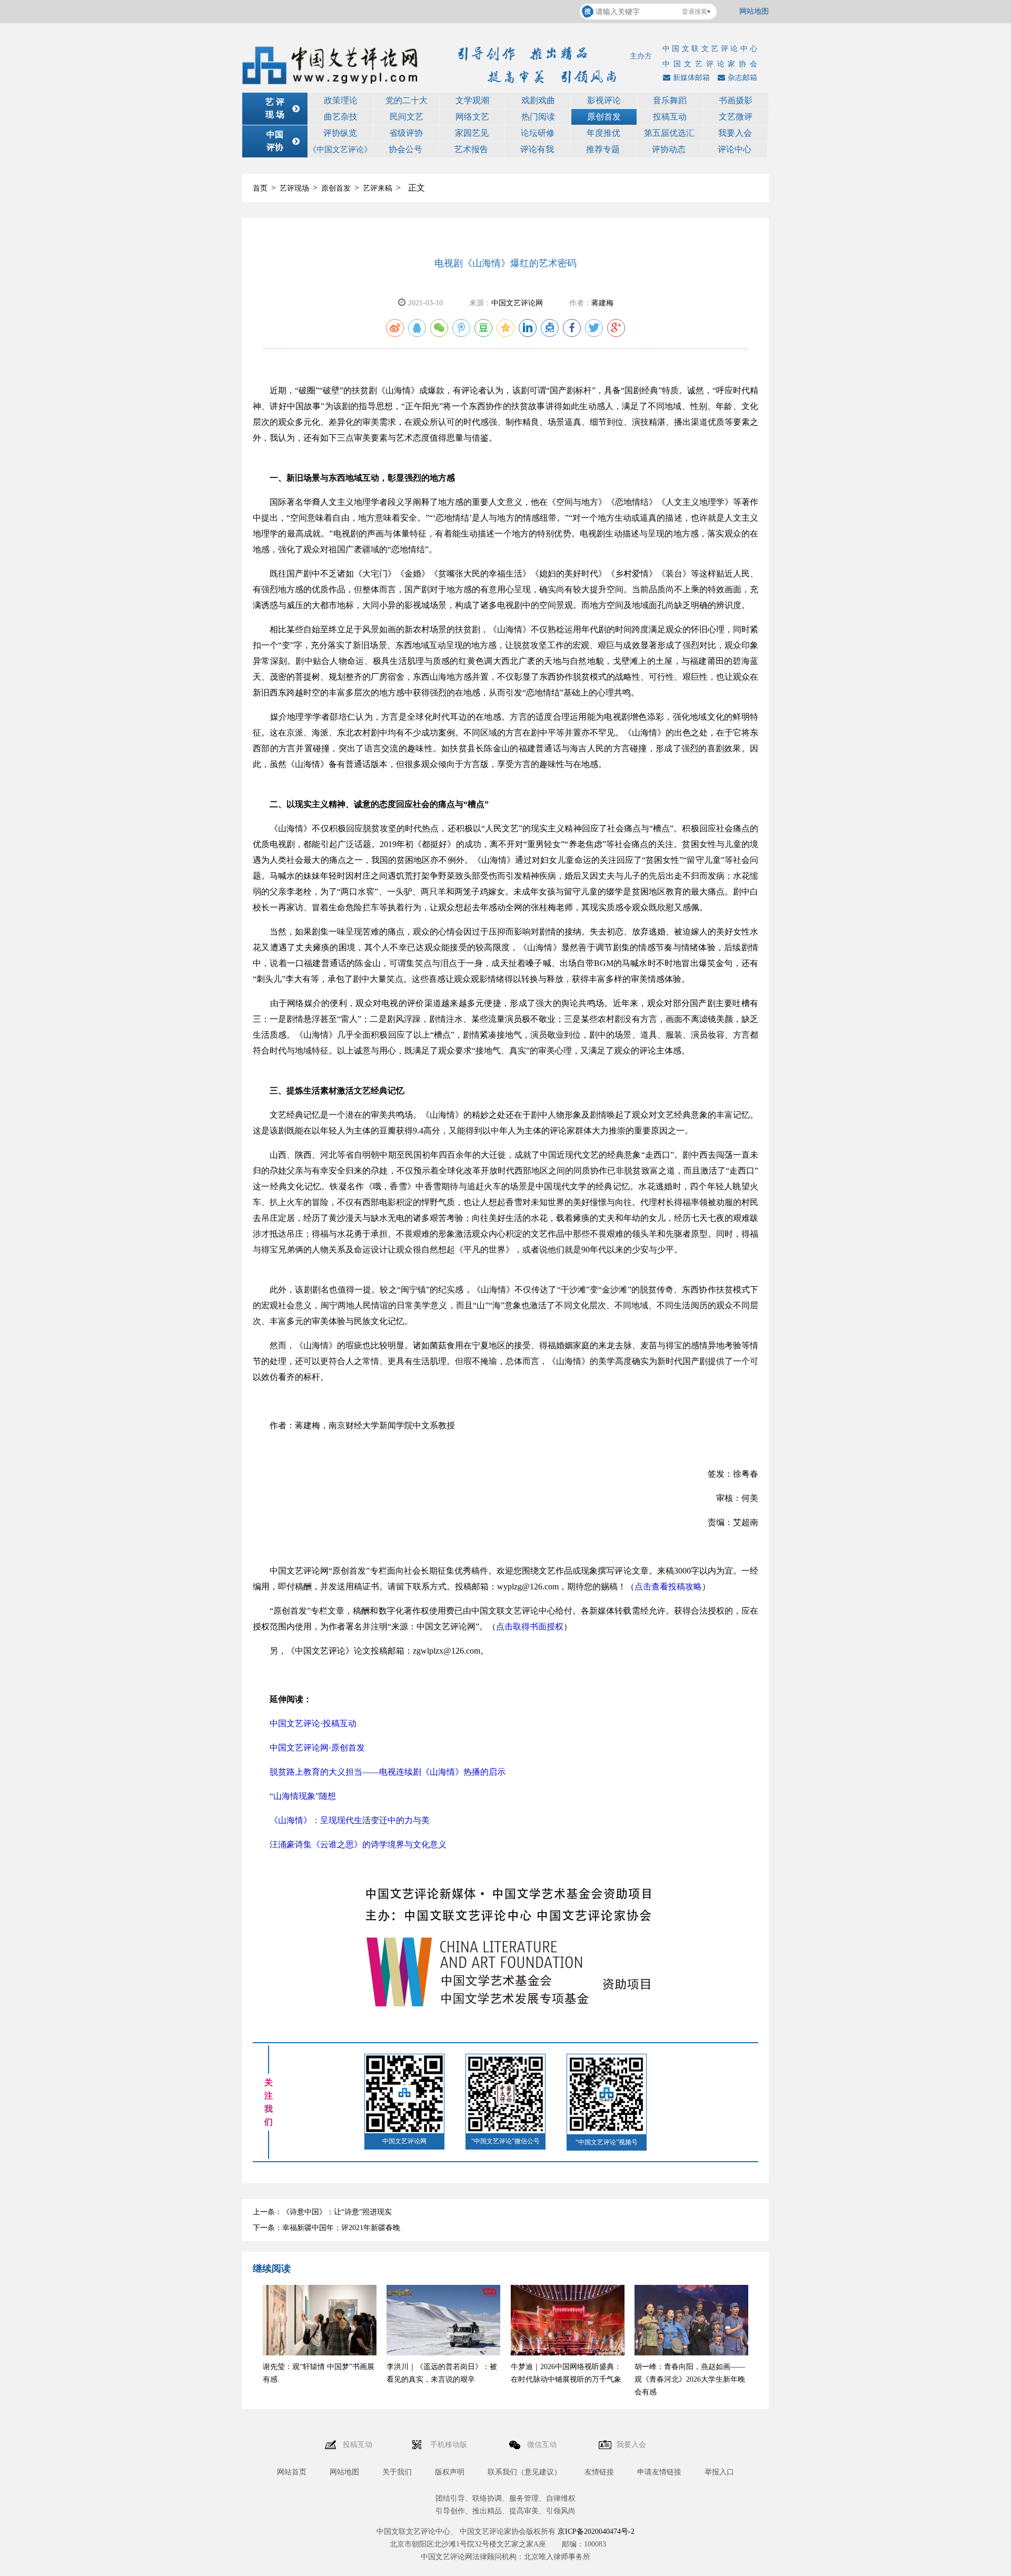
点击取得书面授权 (530, 1627)
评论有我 (537, 149)
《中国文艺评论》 (340, 150)
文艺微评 (736, 117)
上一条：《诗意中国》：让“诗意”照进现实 (322, 2212)
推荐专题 (603, 149)
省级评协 (406, 133)
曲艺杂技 (341, 117)
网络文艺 (472, 117)
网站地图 (754, 11)
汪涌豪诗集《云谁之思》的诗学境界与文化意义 (358, 1844)
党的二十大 (407, 100)
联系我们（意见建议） (524, 2472)
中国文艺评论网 (517, 303)
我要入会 (735, 133)
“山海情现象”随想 (303, 1796)
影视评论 (604, 100)
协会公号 (405, 149)
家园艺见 (472, 133)
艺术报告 (471, 149)
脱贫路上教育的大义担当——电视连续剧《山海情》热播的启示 (388, 1772)
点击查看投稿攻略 (668, 1587)
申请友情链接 (659, 2472)
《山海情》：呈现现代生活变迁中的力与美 (350, 1820)
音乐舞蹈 (670, 100)
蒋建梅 (602, 303)
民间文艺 (407, 117)
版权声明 (450, 2472)
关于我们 (397, 2472)
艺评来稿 (378, 188)
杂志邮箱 (742, 78)
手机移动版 (450, 2445)
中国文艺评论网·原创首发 (317, 1748)
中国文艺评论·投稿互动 (313, 1723)
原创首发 (604, 117)
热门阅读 (538, 117)
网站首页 (292, 2472)
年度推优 (603, 133)
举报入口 (719, 2472)
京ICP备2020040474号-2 (596, 2532)
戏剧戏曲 (538, 100)
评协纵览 (340, 133)
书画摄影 (736, 100)
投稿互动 (670, 117)
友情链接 (599, 2472)
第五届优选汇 (669, 133)
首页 (260, 188)
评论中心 (735, 149)
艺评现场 (294, 188)
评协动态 (669, 149)
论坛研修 (538, 133)
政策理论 (341, 100)
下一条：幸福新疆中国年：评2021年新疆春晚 (326, 2228)
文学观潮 (472, 100)
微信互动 (543, 2445)
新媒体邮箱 (691, 78)
